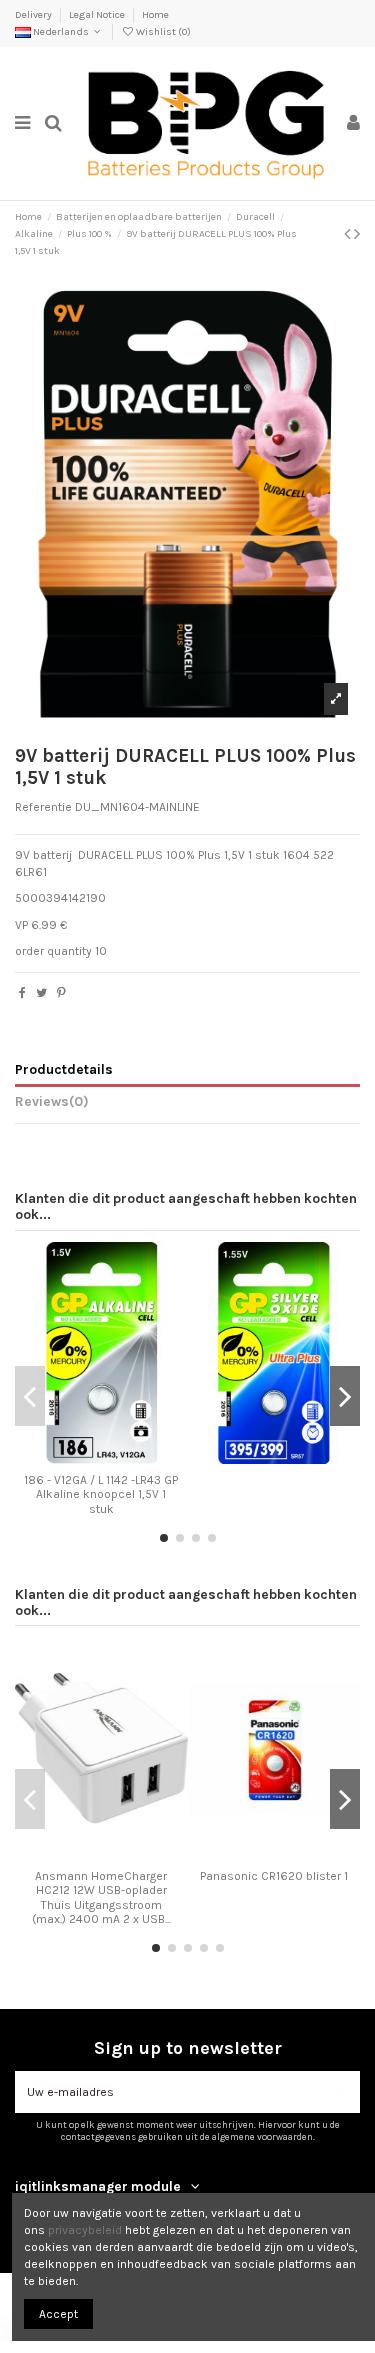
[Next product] (357, 234)
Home (155, 15)
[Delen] (22, 993)
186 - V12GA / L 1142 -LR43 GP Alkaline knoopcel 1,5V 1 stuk (101, 1494)
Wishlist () (162, 32)
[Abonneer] (342, 2092)
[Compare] (101, 1458)
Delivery (34, 15)
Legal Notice (98, 15)
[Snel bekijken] (125, 1458)
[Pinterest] (61, 993)
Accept (58, 2314)
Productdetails (64, 1069)
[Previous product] (349, 234)
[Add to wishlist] (78, 1458)
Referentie (43, 807)
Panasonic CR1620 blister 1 (274, 1876)
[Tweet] (41, 993)
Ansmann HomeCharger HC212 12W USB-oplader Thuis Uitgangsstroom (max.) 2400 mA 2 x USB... (101, 1897)
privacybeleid (85, 2230)
